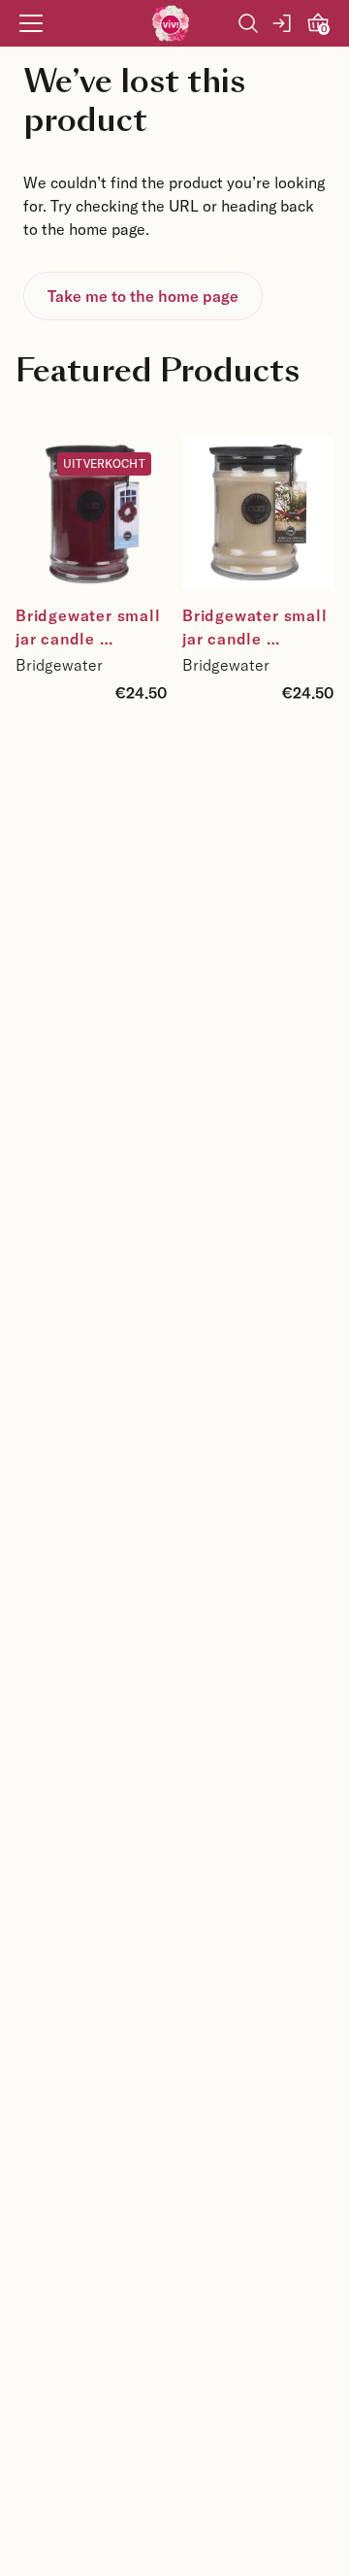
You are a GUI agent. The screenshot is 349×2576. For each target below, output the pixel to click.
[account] (283, 23)
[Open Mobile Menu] (31, 23)
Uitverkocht (104, 463)
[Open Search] (248, 23)
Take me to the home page (143, 296)
